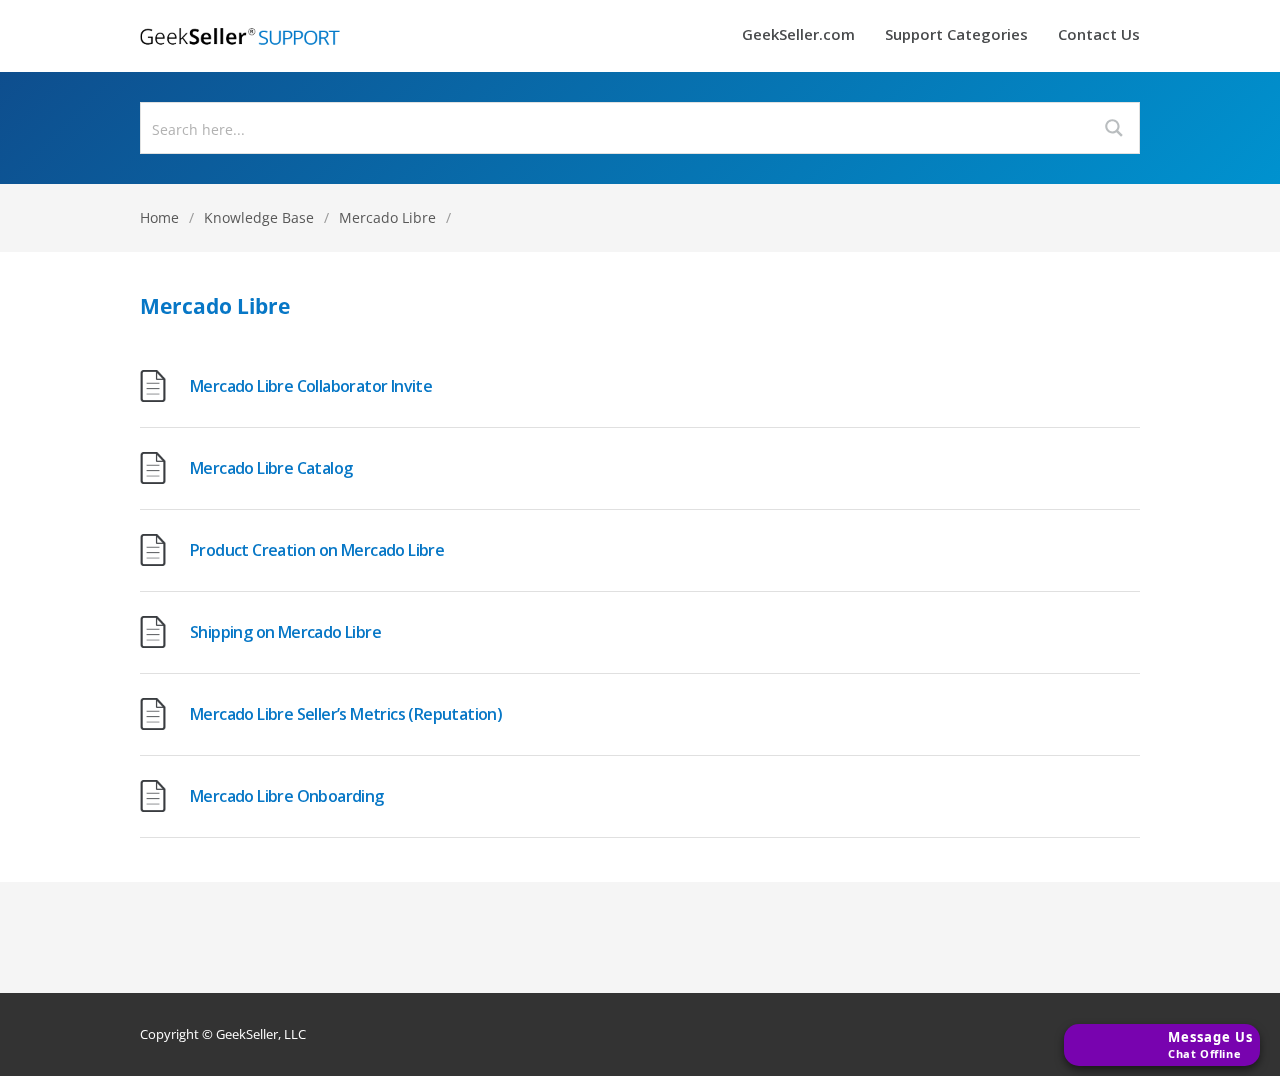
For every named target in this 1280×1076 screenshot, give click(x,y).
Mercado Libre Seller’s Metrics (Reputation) (346, 714)
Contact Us (1099, 35)
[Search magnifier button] (1114, 128)
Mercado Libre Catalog (271, 468)
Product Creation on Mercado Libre (317, 550)
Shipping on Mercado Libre (285, 632)
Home (159, 217)
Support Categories (956, 35)
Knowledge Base (259, 217)
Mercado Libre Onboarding (287, 796)
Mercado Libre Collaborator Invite (311, 386)
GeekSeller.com (798, 35)
